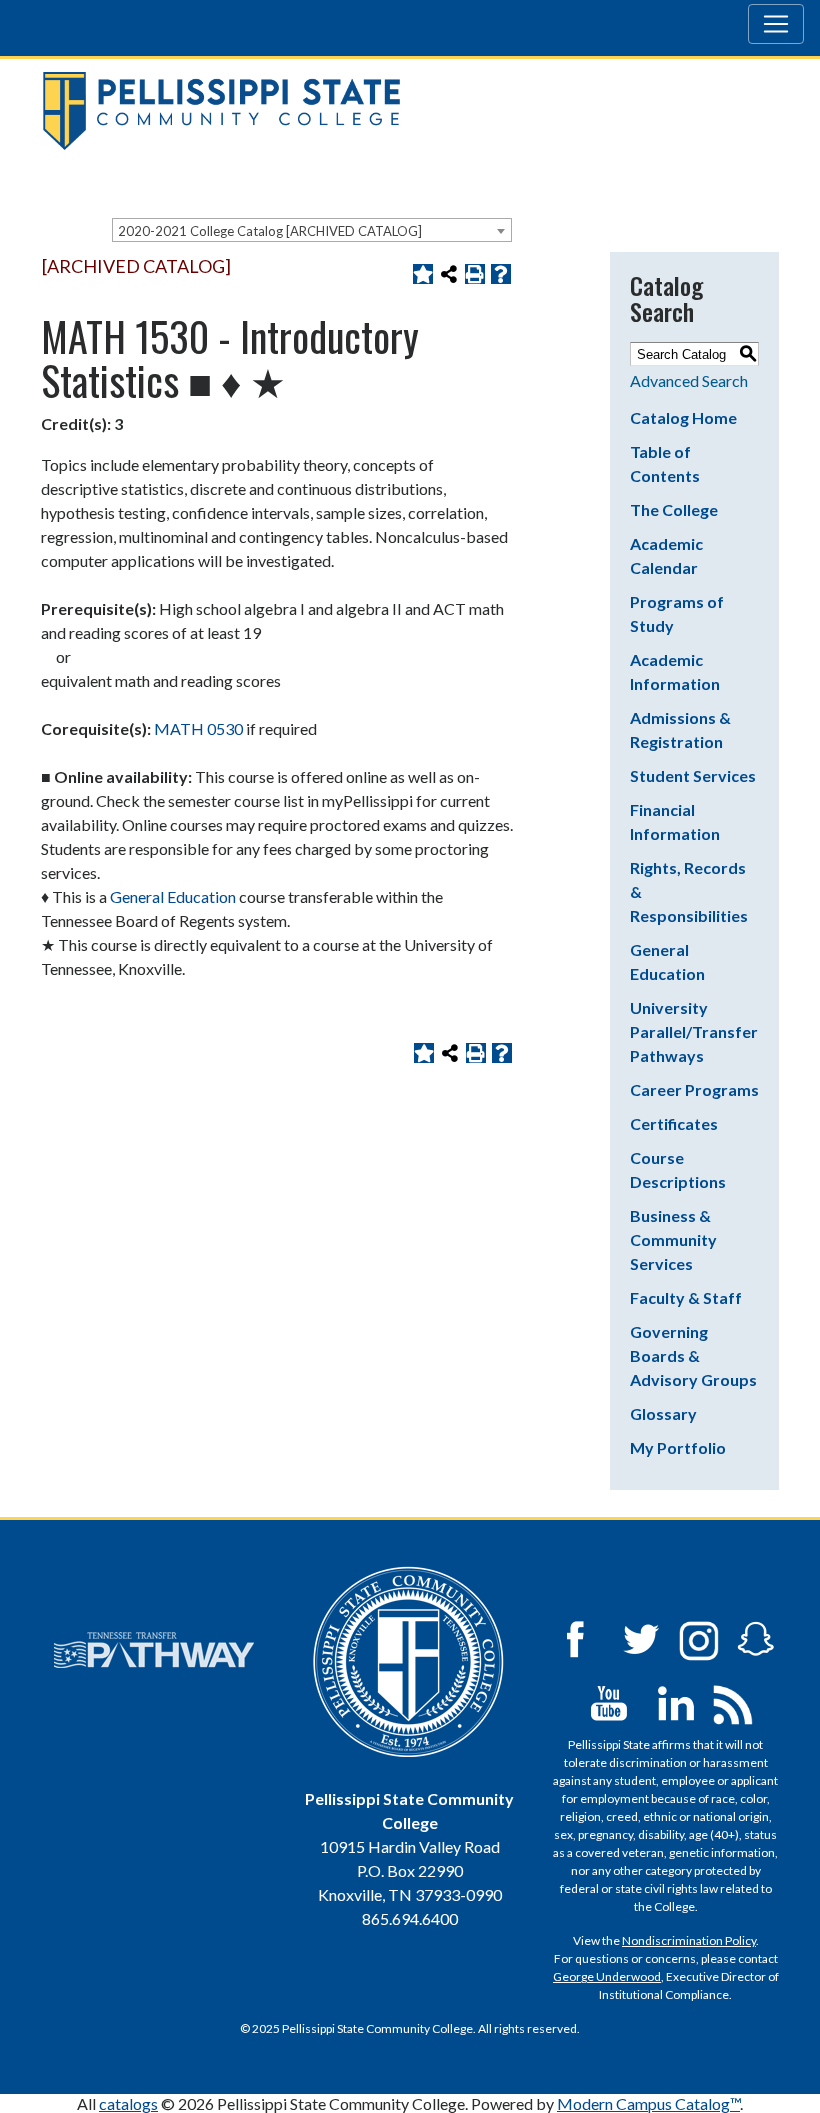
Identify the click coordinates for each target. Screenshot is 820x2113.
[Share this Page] (449, 274)
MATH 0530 (198, 728)
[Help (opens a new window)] (501, 274)
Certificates (674, 1123)
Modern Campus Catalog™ (648, 2103)
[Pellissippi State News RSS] (733, 1701)
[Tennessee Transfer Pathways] (154, 1650)
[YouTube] (609, 1701)
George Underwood (607, 1976)
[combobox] (312, 230)
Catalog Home (683, 417)
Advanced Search (689, 380)
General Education (173, 896)
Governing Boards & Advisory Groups (693, 1355)
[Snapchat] (756, 1637)
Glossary (663, 1413)
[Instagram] (699, 1637)
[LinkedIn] (676, 1701)
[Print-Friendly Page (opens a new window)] (475, 274)
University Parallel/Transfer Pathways (694, 1031)
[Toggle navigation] (776, 24)
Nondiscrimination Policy (689, 1940)
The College (674, 509)
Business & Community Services (673, 1239)
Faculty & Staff (686, 1297)
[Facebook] (575, 1637)
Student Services (693, 775)
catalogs (128, 2103)
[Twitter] (642, 1637)
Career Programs (694, 1089)
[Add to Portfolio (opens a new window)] (423, 274)
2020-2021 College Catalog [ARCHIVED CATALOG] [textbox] (270, 231)
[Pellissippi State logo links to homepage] (402, 111)
